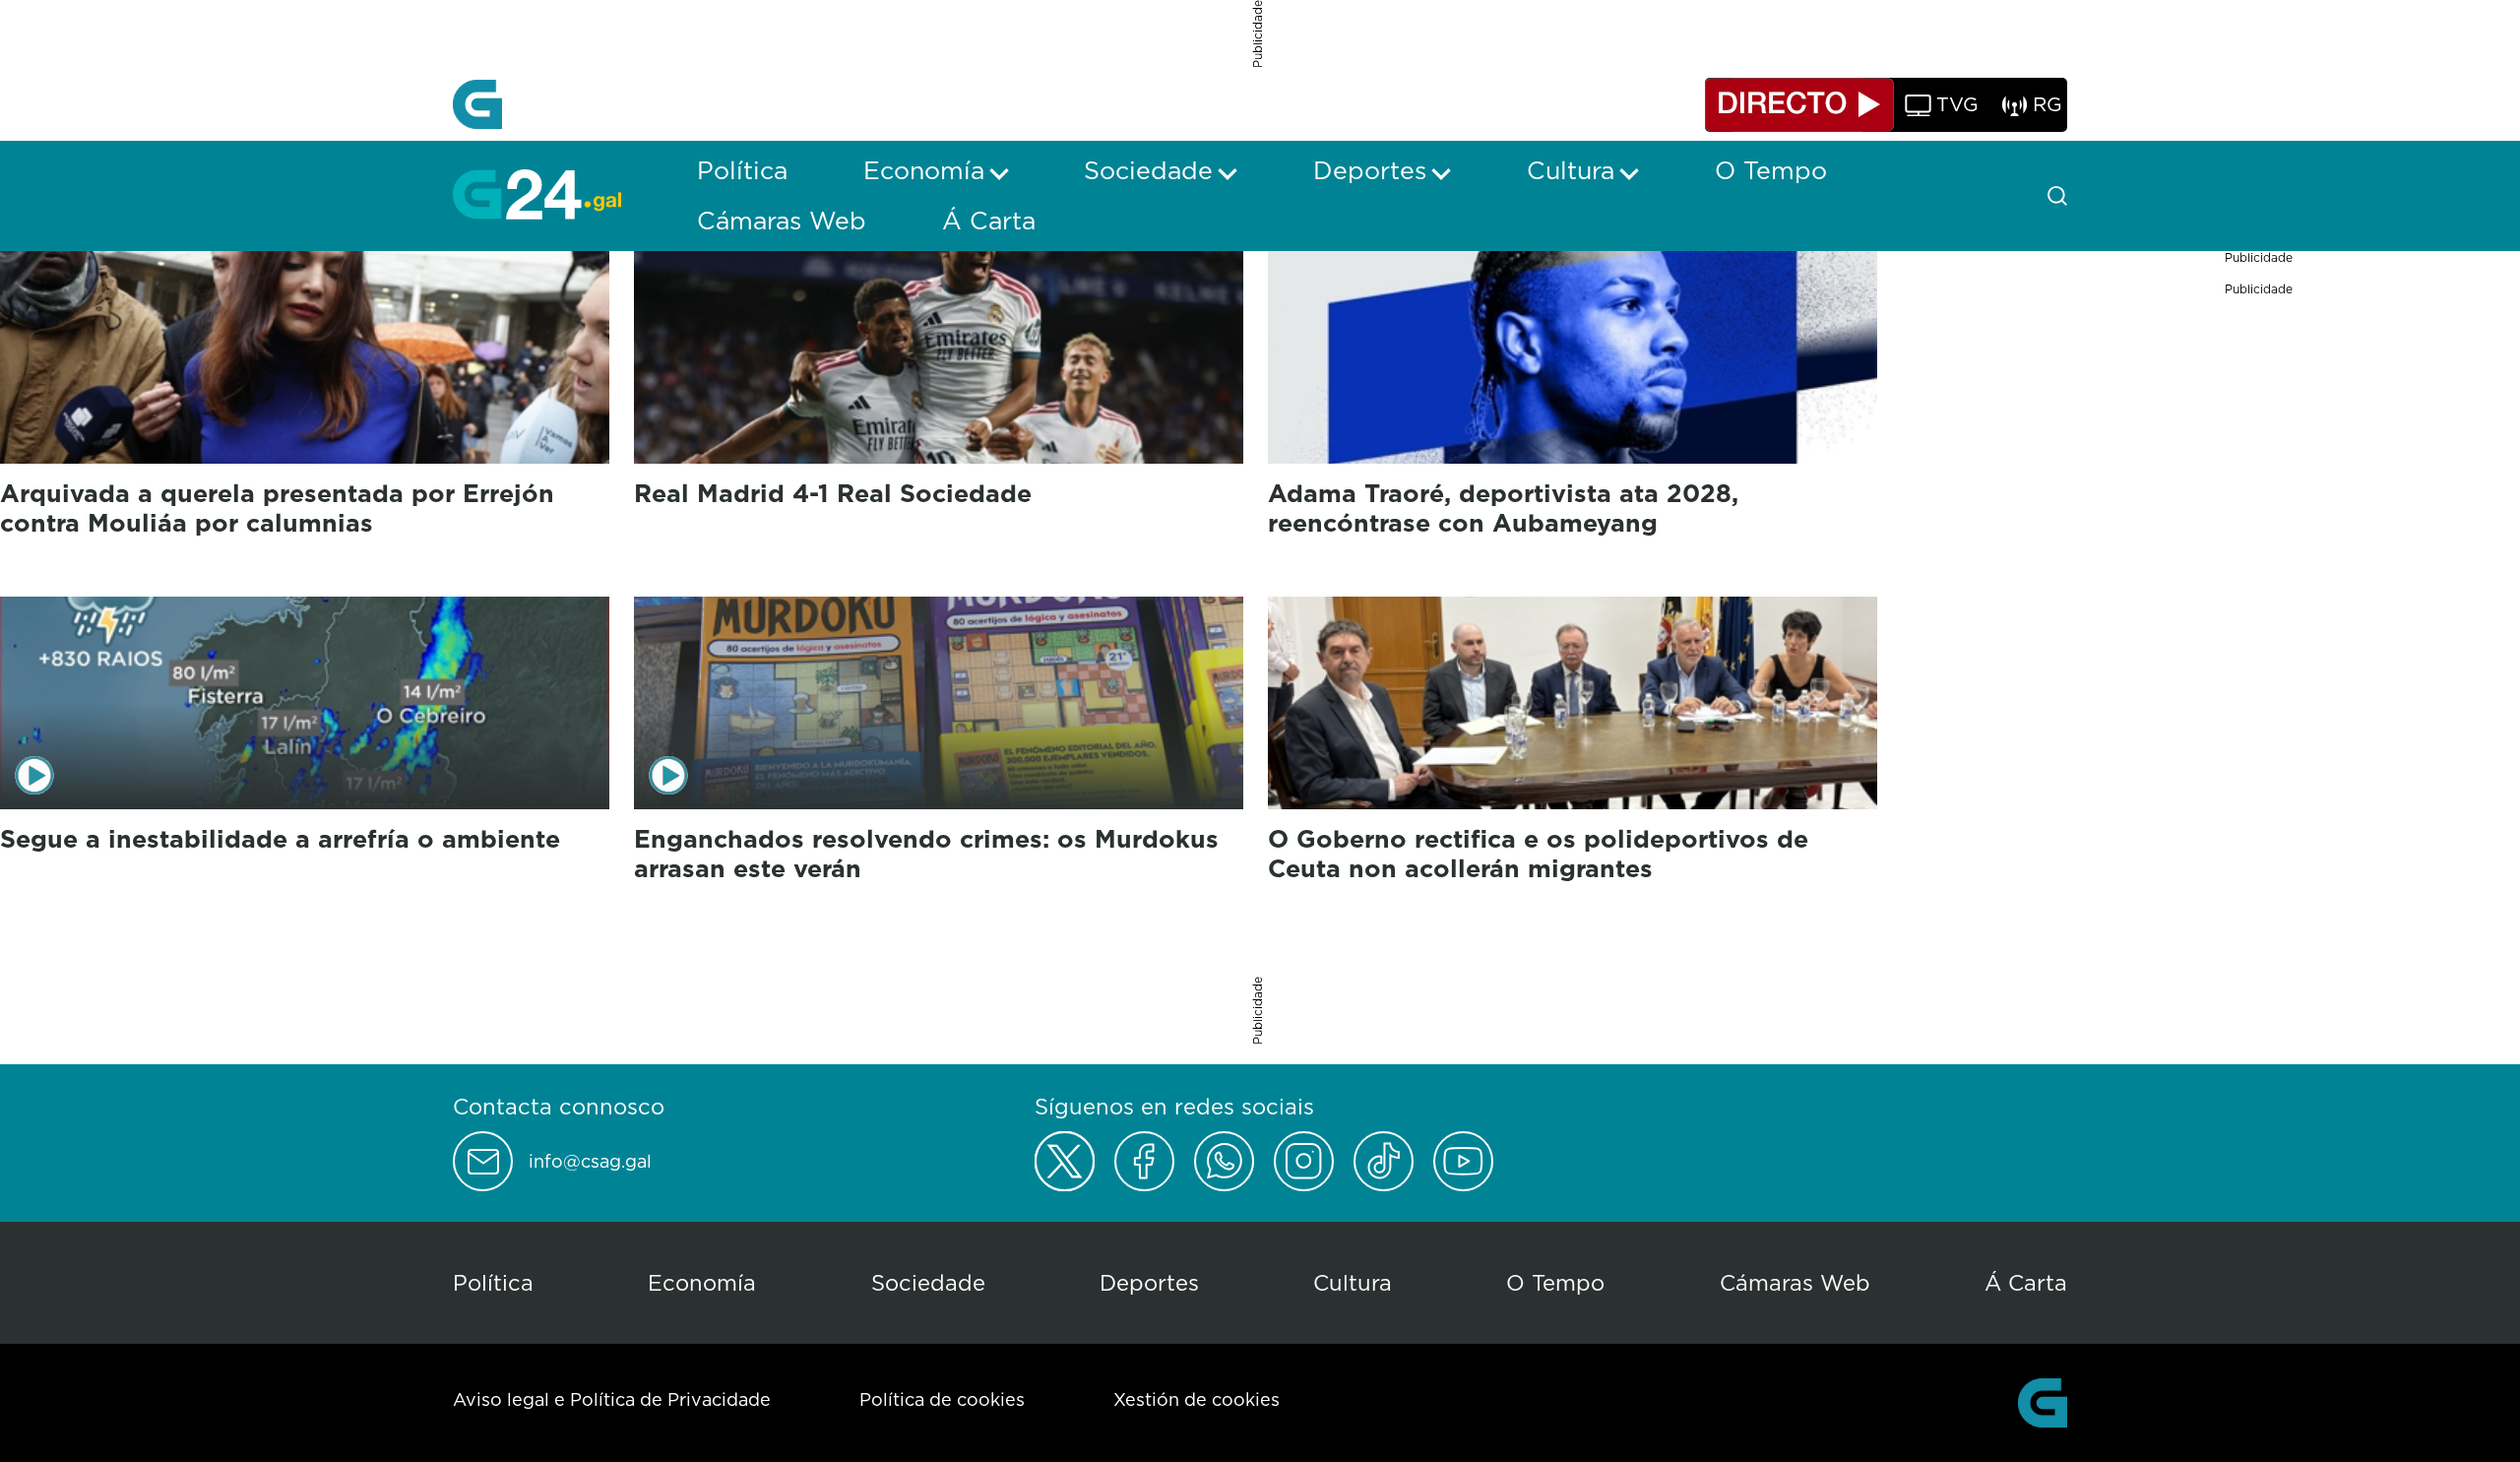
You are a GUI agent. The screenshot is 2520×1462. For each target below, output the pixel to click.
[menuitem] (742, 170)
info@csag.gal (590, 1162)
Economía (702, 1282)
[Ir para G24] (537, 194)
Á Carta (2026, 1282)
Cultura (1353, 1282)
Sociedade (928, 1282)
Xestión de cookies (1197, 1399)
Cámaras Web (1795, 1282)
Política (493, 1282)
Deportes (1149, 1282)
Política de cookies (942, 1399)
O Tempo (1555, 1282)
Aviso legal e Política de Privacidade (612, 1399)
